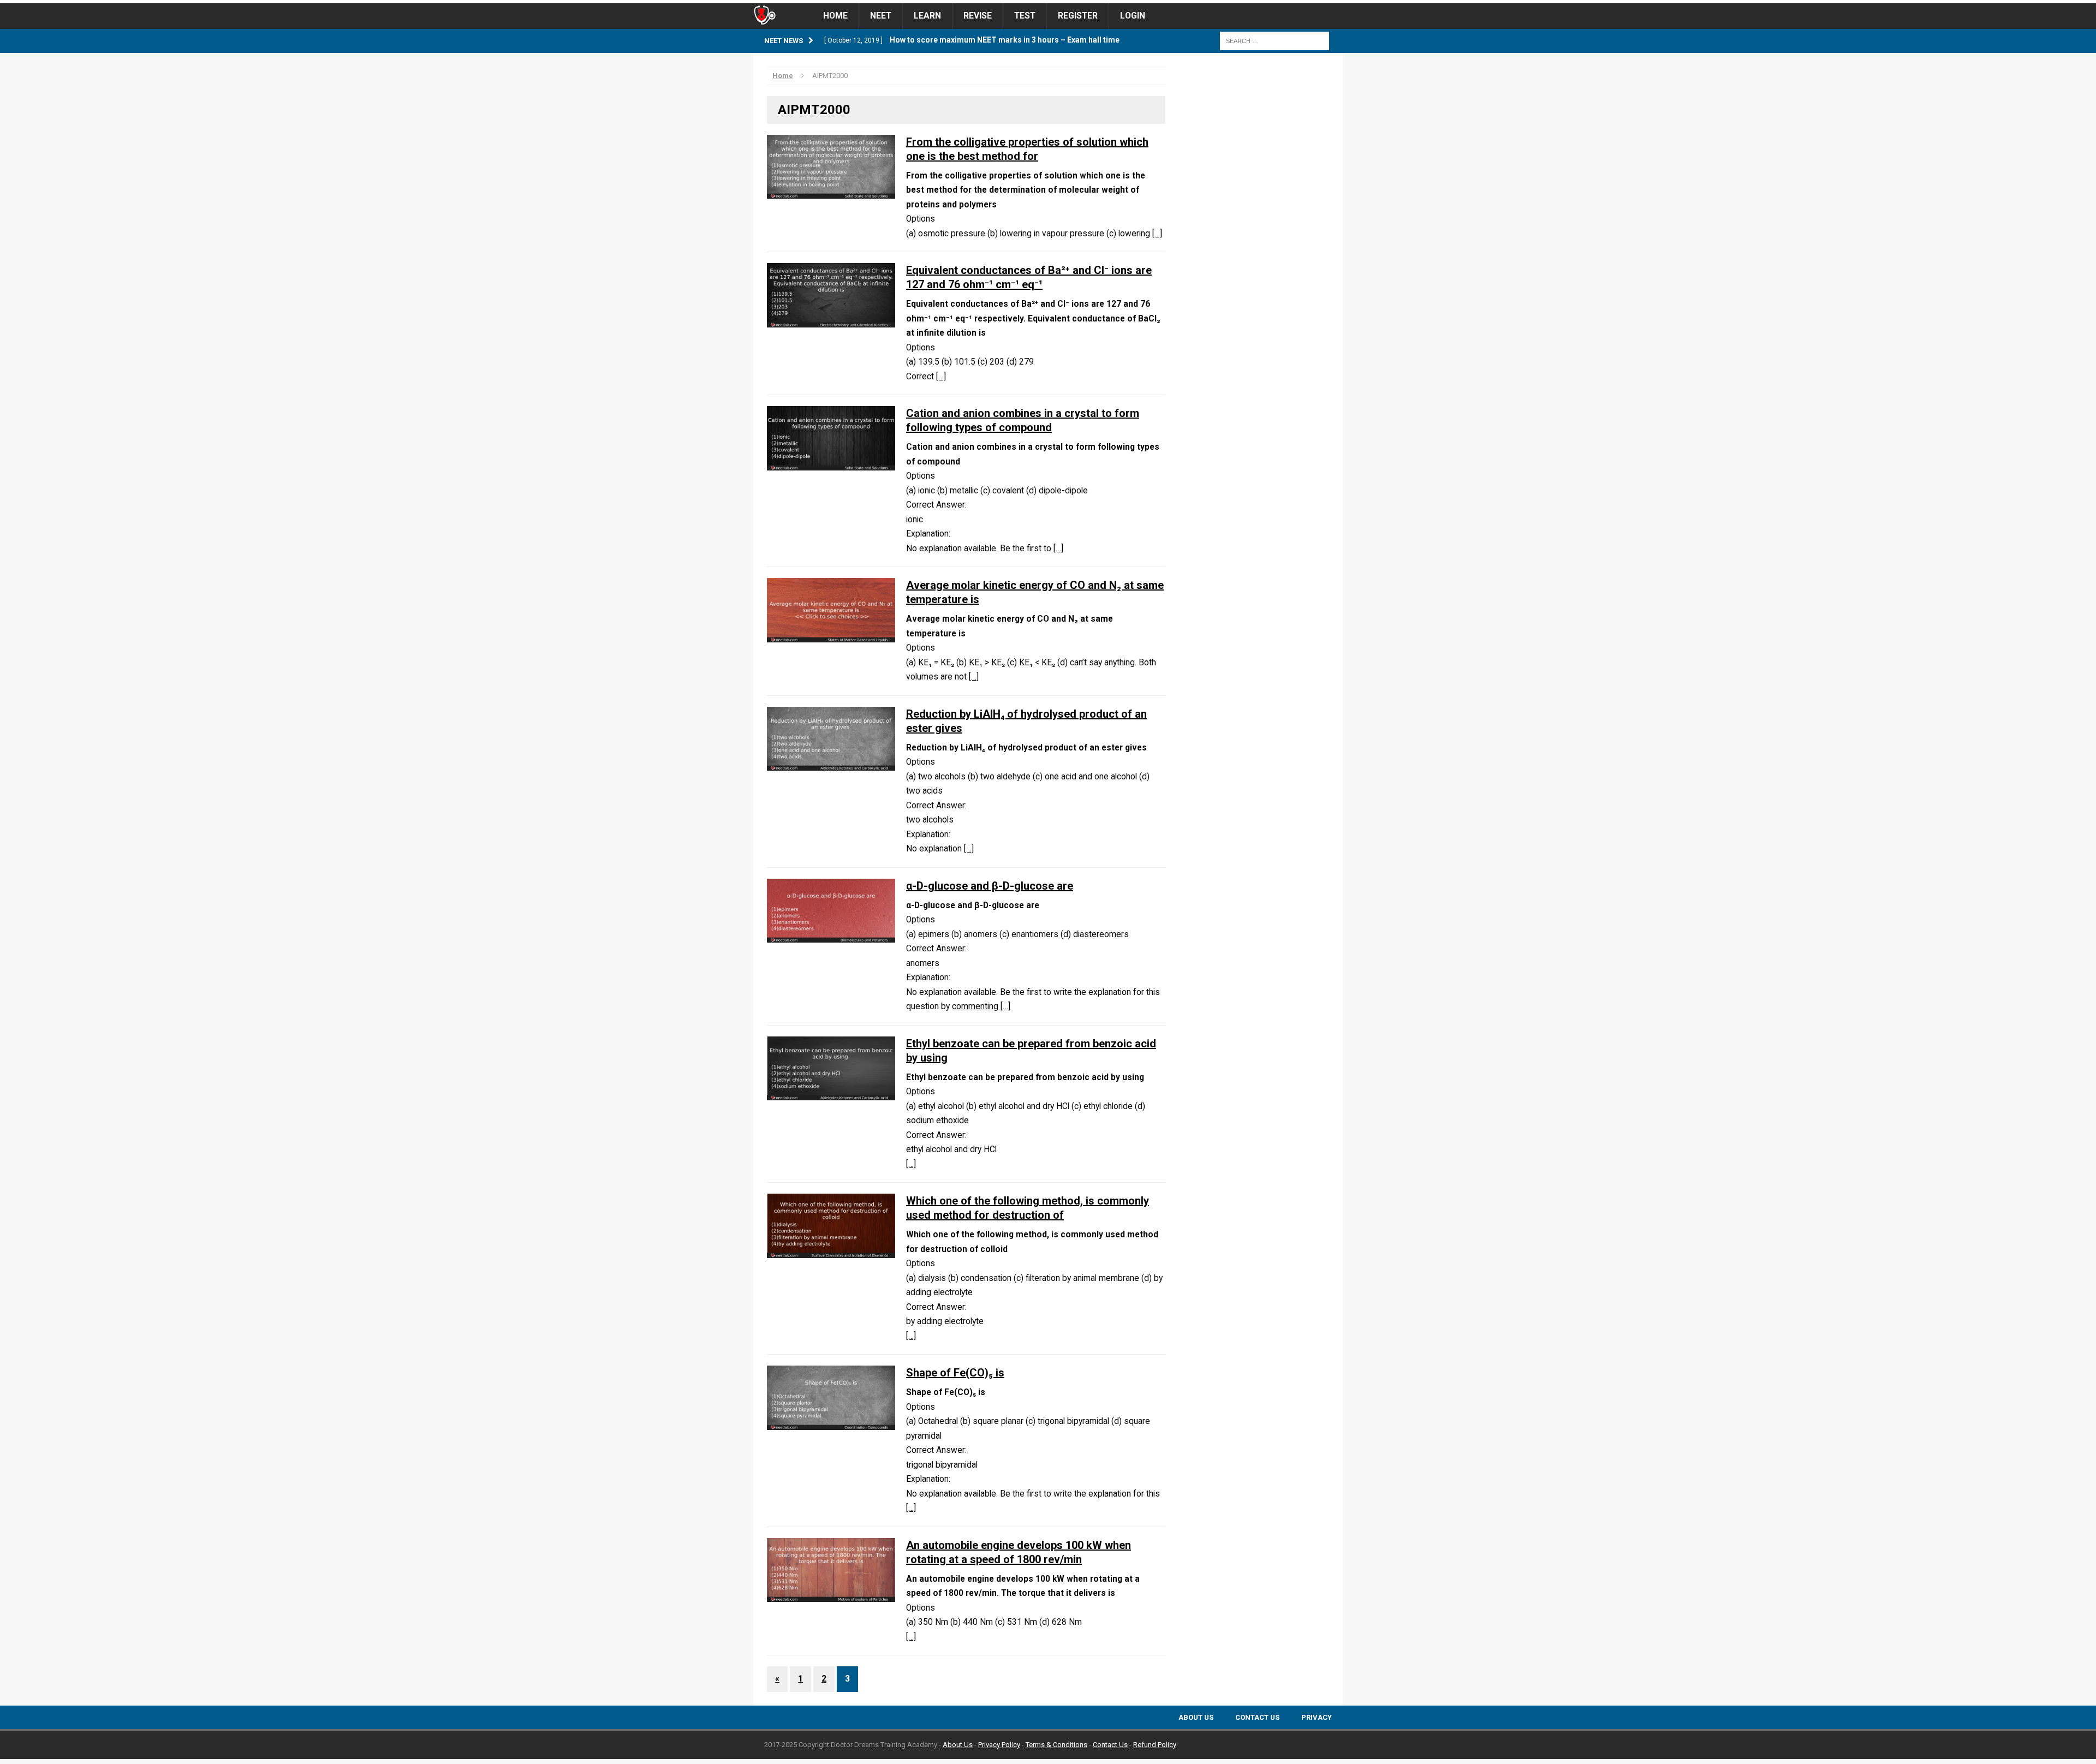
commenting (976, 1006)
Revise (978, 16)
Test (1025, 16)
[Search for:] (1275, 40)
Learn (927, 16)
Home (835, 16)
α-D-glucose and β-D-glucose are (990, 886)
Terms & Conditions (1056, 1745)
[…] (1157, 234)
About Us (1196, 1717)
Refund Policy (1155, 1745)
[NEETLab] (1048, 2)
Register (1078, 16)
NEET (881, 16)
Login (1133, 16)
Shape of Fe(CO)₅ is (955, 1373)
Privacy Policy (999, 1745)
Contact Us (1257, 1717)
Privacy (1317, 1717)
